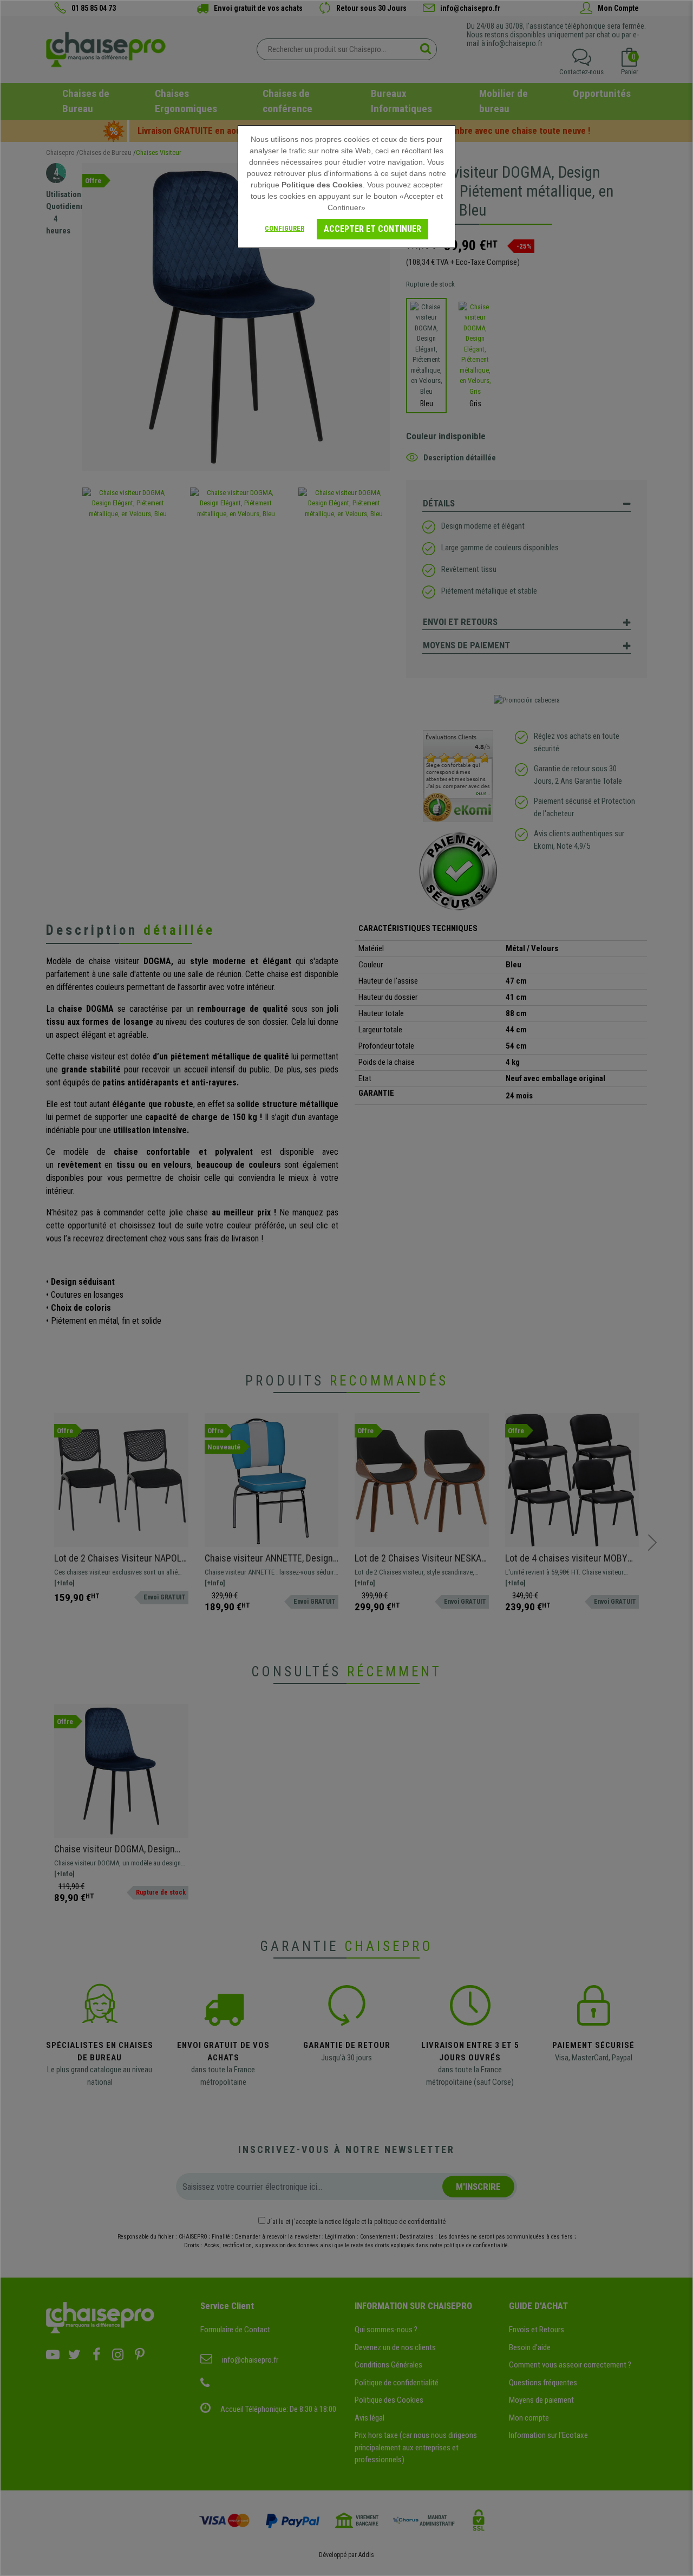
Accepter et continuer (372, 229)
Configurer (285, 228)
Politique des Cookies (322, 185)
